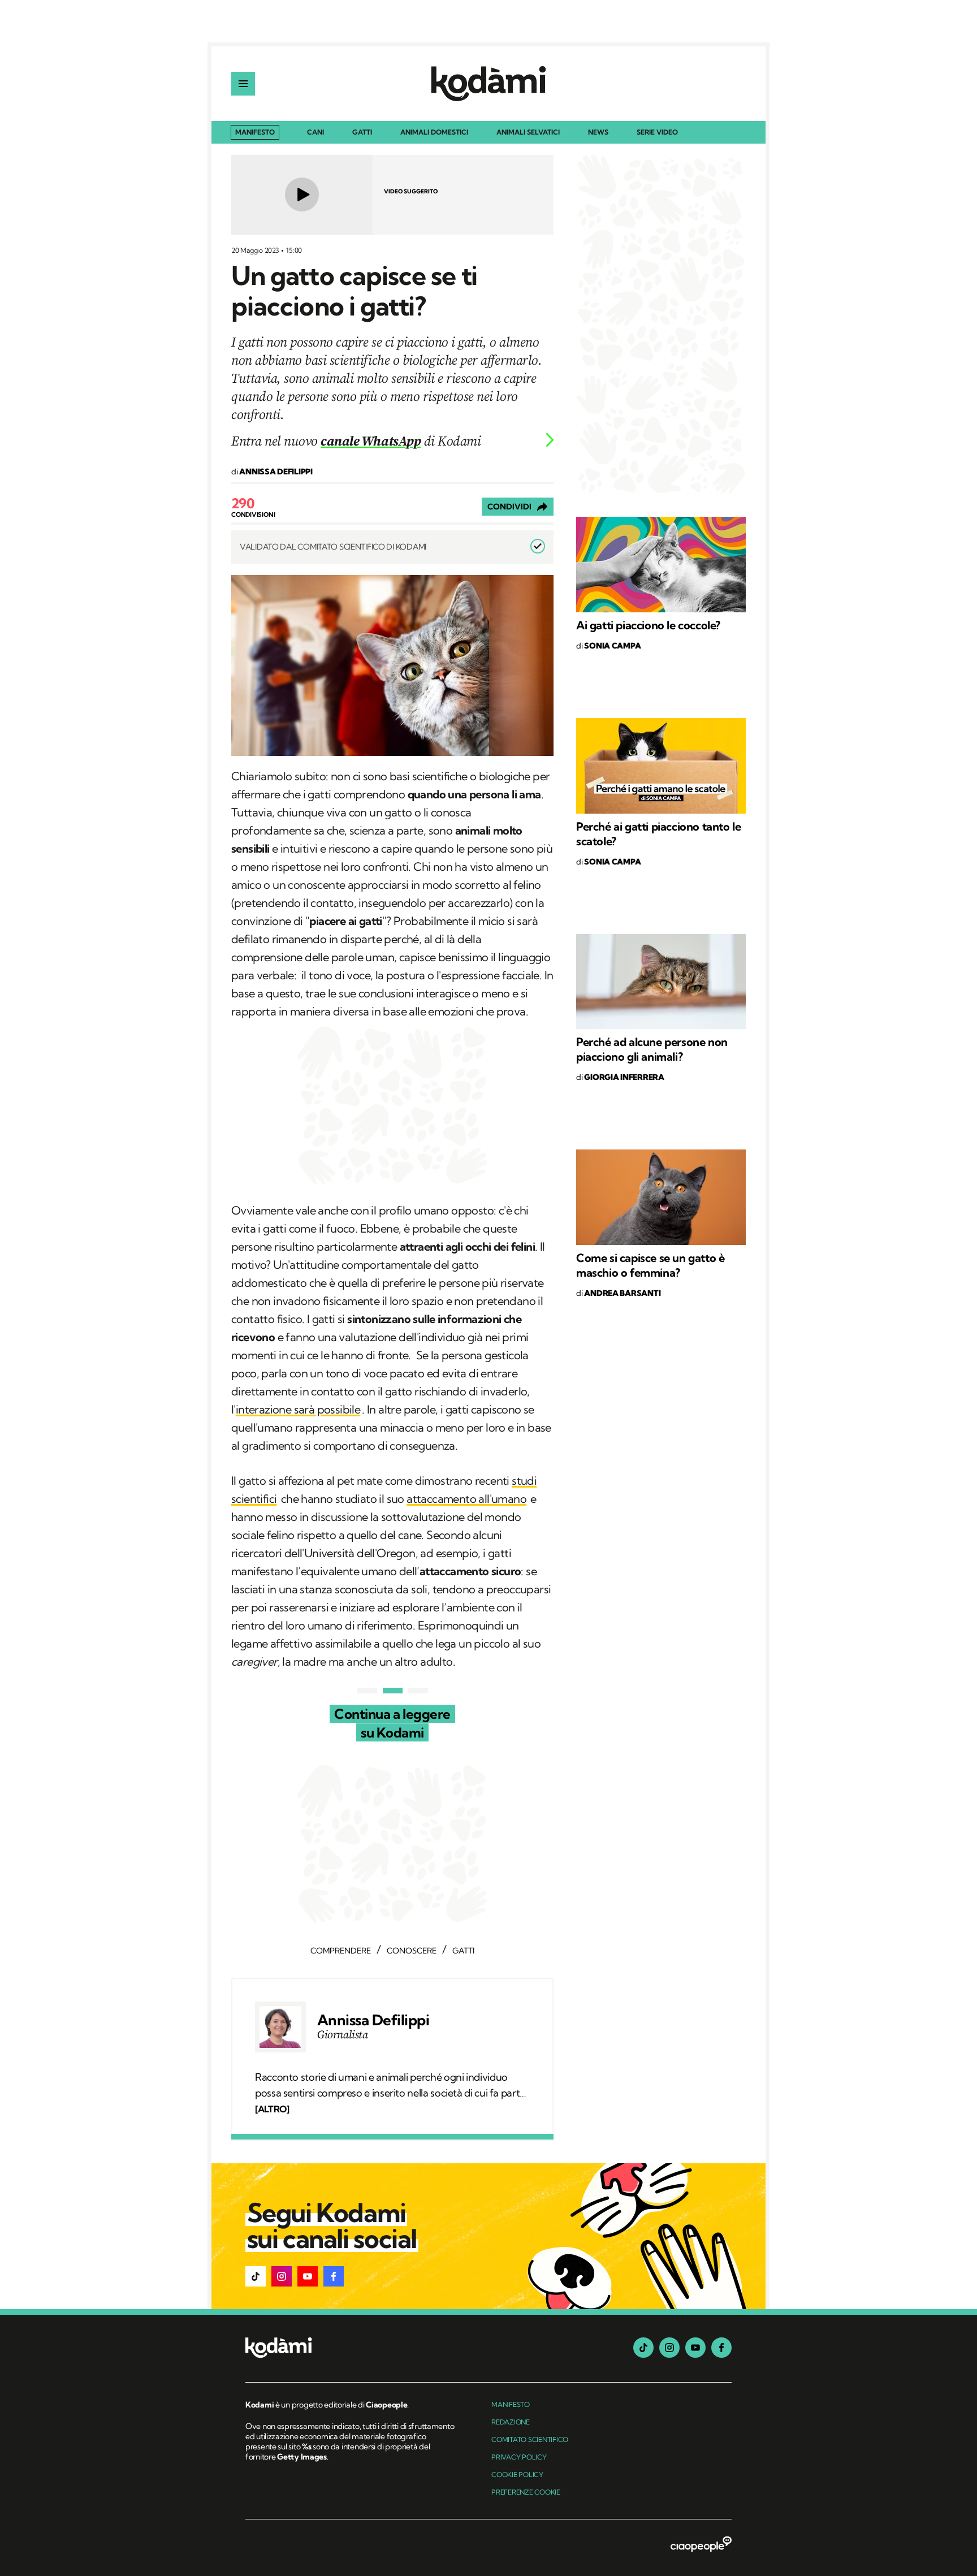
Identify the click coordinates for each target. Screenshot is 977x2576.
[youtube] (695, 2348)
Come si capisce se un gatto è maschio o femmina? (650, 1265)
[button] (256, 2276)
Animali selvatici (528, 133)
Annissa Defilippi (373, 2020)
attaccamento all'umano (466, 1499)
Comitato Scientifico (530, 2439)
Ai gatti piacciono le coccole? (648, 625)
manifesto (511, 2404)
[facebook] (721, 2348)
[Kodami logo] (488, 84)
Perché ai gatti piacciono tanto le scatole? (658, 834)
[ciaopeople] (701, 2545)
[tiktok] (643, 2348)
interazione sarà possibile (298, 1409)
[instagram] (669, 2348)
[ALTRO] (272, 2109)
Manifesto (255, 132)
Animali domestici (434, 133)
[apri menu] (243, 84)
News (598, 133)
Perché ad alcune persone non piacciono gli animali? (652, 1049)
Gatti (362, 133)
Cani (315, 133)
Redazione (511, 2422)
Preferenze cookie (526, 2492)
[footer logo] (351, 2348)
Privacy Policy (519, 2457)
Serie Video (657, 133)
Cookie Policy (517, 2475)
